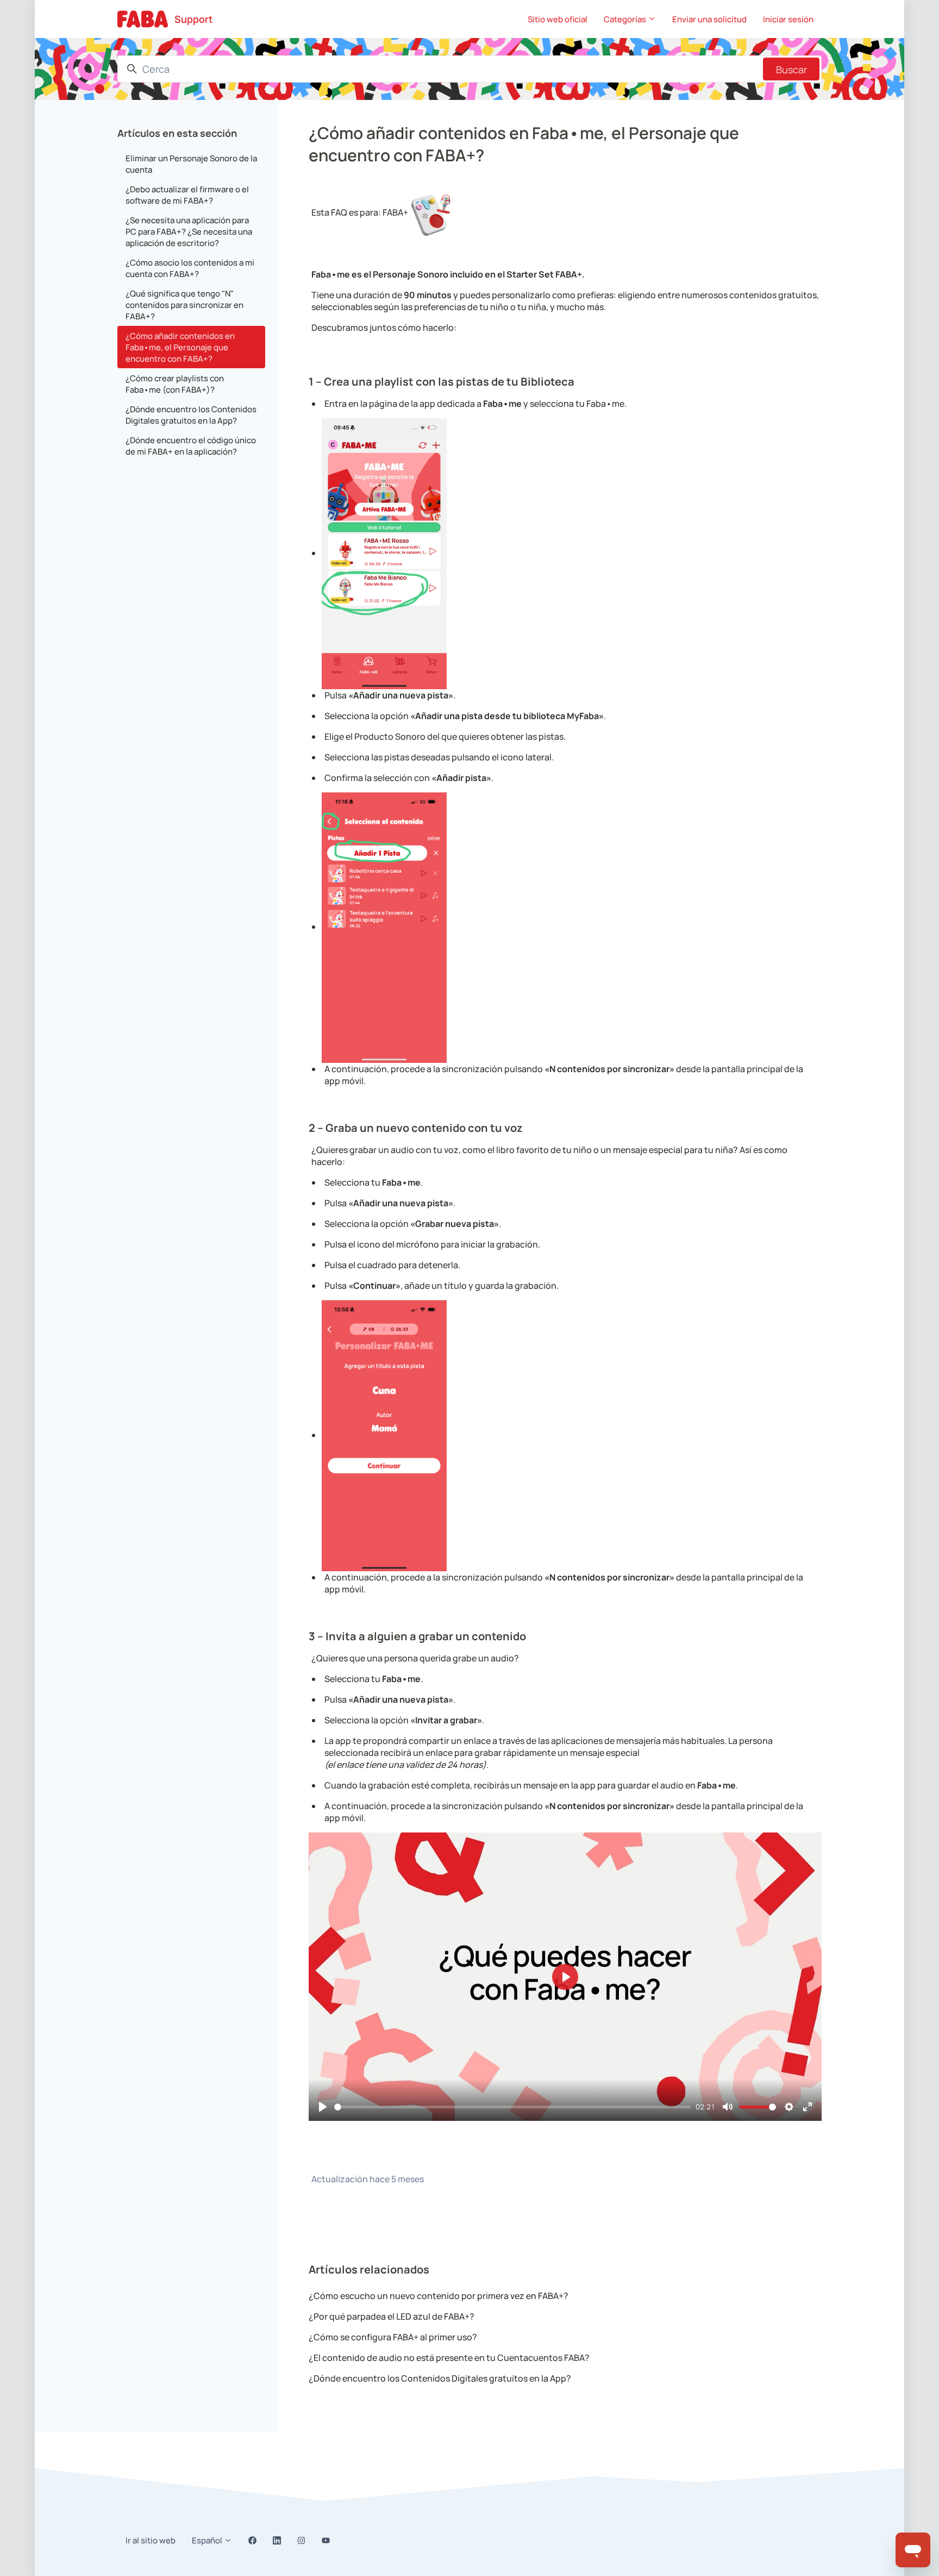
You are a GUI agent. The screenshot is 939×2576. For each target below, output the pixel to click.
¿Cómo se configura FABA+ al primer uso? (393, 2337)
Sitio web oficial (558, 19)
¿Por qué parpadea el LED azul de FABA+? (392, 2316)
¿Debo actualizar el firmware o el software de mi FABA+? (187, 195)
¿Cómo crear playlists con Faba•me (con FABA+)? (175, 384)
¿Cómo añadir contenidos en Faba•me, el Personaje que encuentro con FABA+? (180, 347)
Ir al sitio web (151, 2540)
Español (208, 2540)
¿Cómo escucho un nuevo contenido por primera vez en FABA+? (439, 2296)
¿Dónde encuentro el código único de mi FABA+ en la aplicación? (191, 446)
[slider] (513, 2107)
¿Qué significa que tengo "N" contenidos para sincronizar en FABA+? (184, 305)
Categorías (626, 19)
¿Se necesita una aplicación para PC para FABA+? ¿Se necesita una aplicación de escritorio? (189, 232)
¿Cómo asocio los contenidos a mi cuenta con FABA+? (190, 268)
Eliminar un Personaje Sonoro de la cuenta (191, 164)
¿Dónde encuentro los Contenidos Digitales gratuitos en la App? (440, 2378)
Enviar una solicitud (709, 19)
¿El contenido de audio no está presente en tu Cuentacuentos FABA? (449, 2358)
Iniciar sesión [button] (788, 19)
